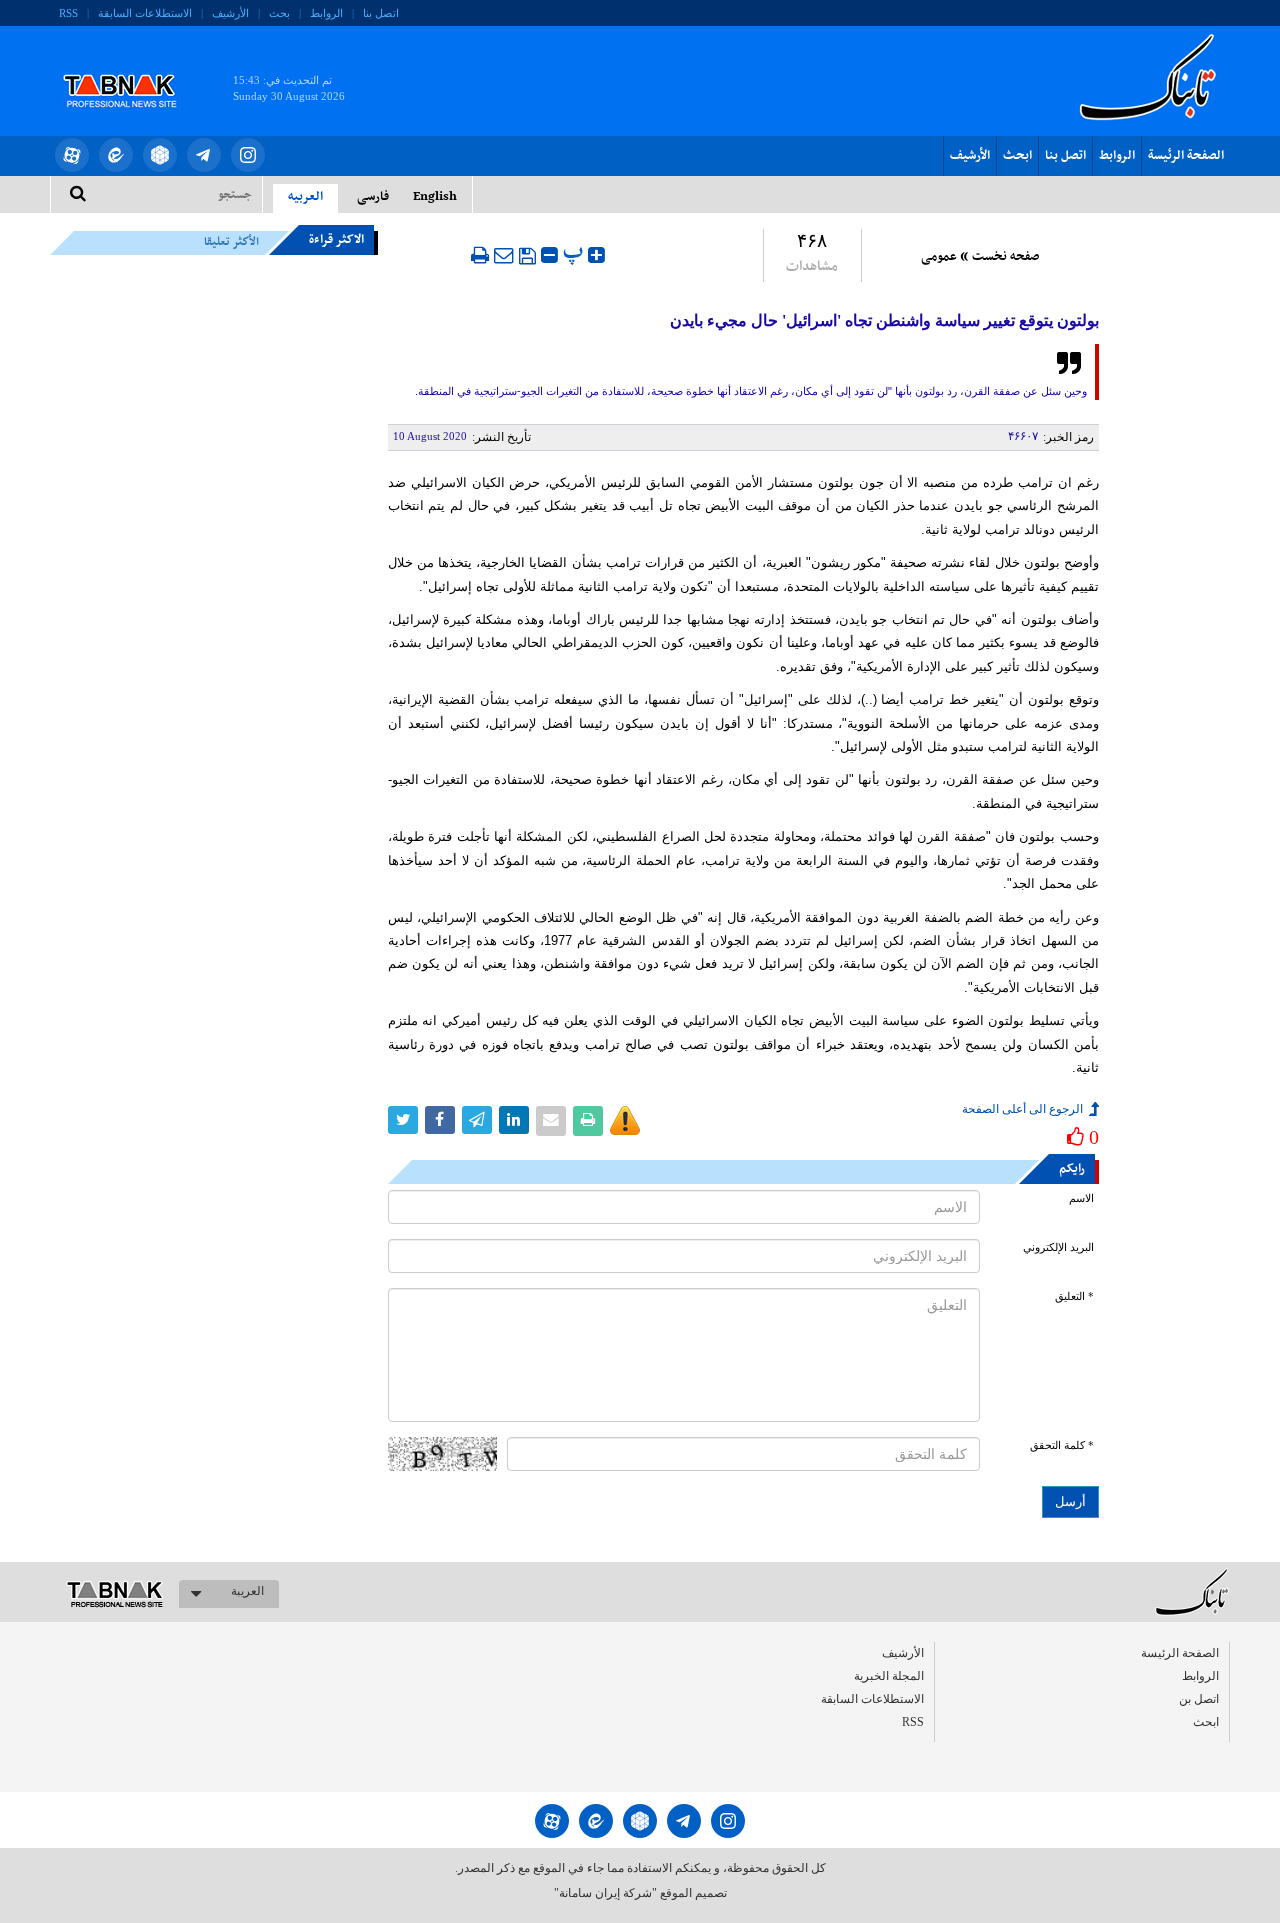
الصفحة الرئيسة (1186, 156)
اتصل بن (1199, 1699)
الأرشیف (230, 13)
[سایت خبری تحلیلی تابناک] (132, 68)
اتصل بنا (381, 13)
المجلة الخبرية (889, 1676)
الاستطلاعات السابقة (145, 13)
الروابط (326, 13)
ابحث (1017, 156)
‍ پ (575, 252)
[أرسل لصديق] (504, 255)
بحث (279, 13)
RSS (68, 13)
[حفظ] (527, 256)
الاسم (1081, 1198)
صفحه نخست (1005, 257)
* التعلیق (1074, 1296)
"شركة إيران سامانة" (605, 1893)
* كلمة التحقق (1062, 1445)
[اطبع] (480, 255)
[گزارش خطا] (625, 1121)
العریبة (247, 1591)
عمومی (939, 257)
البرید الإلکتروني (1058, 1247)
